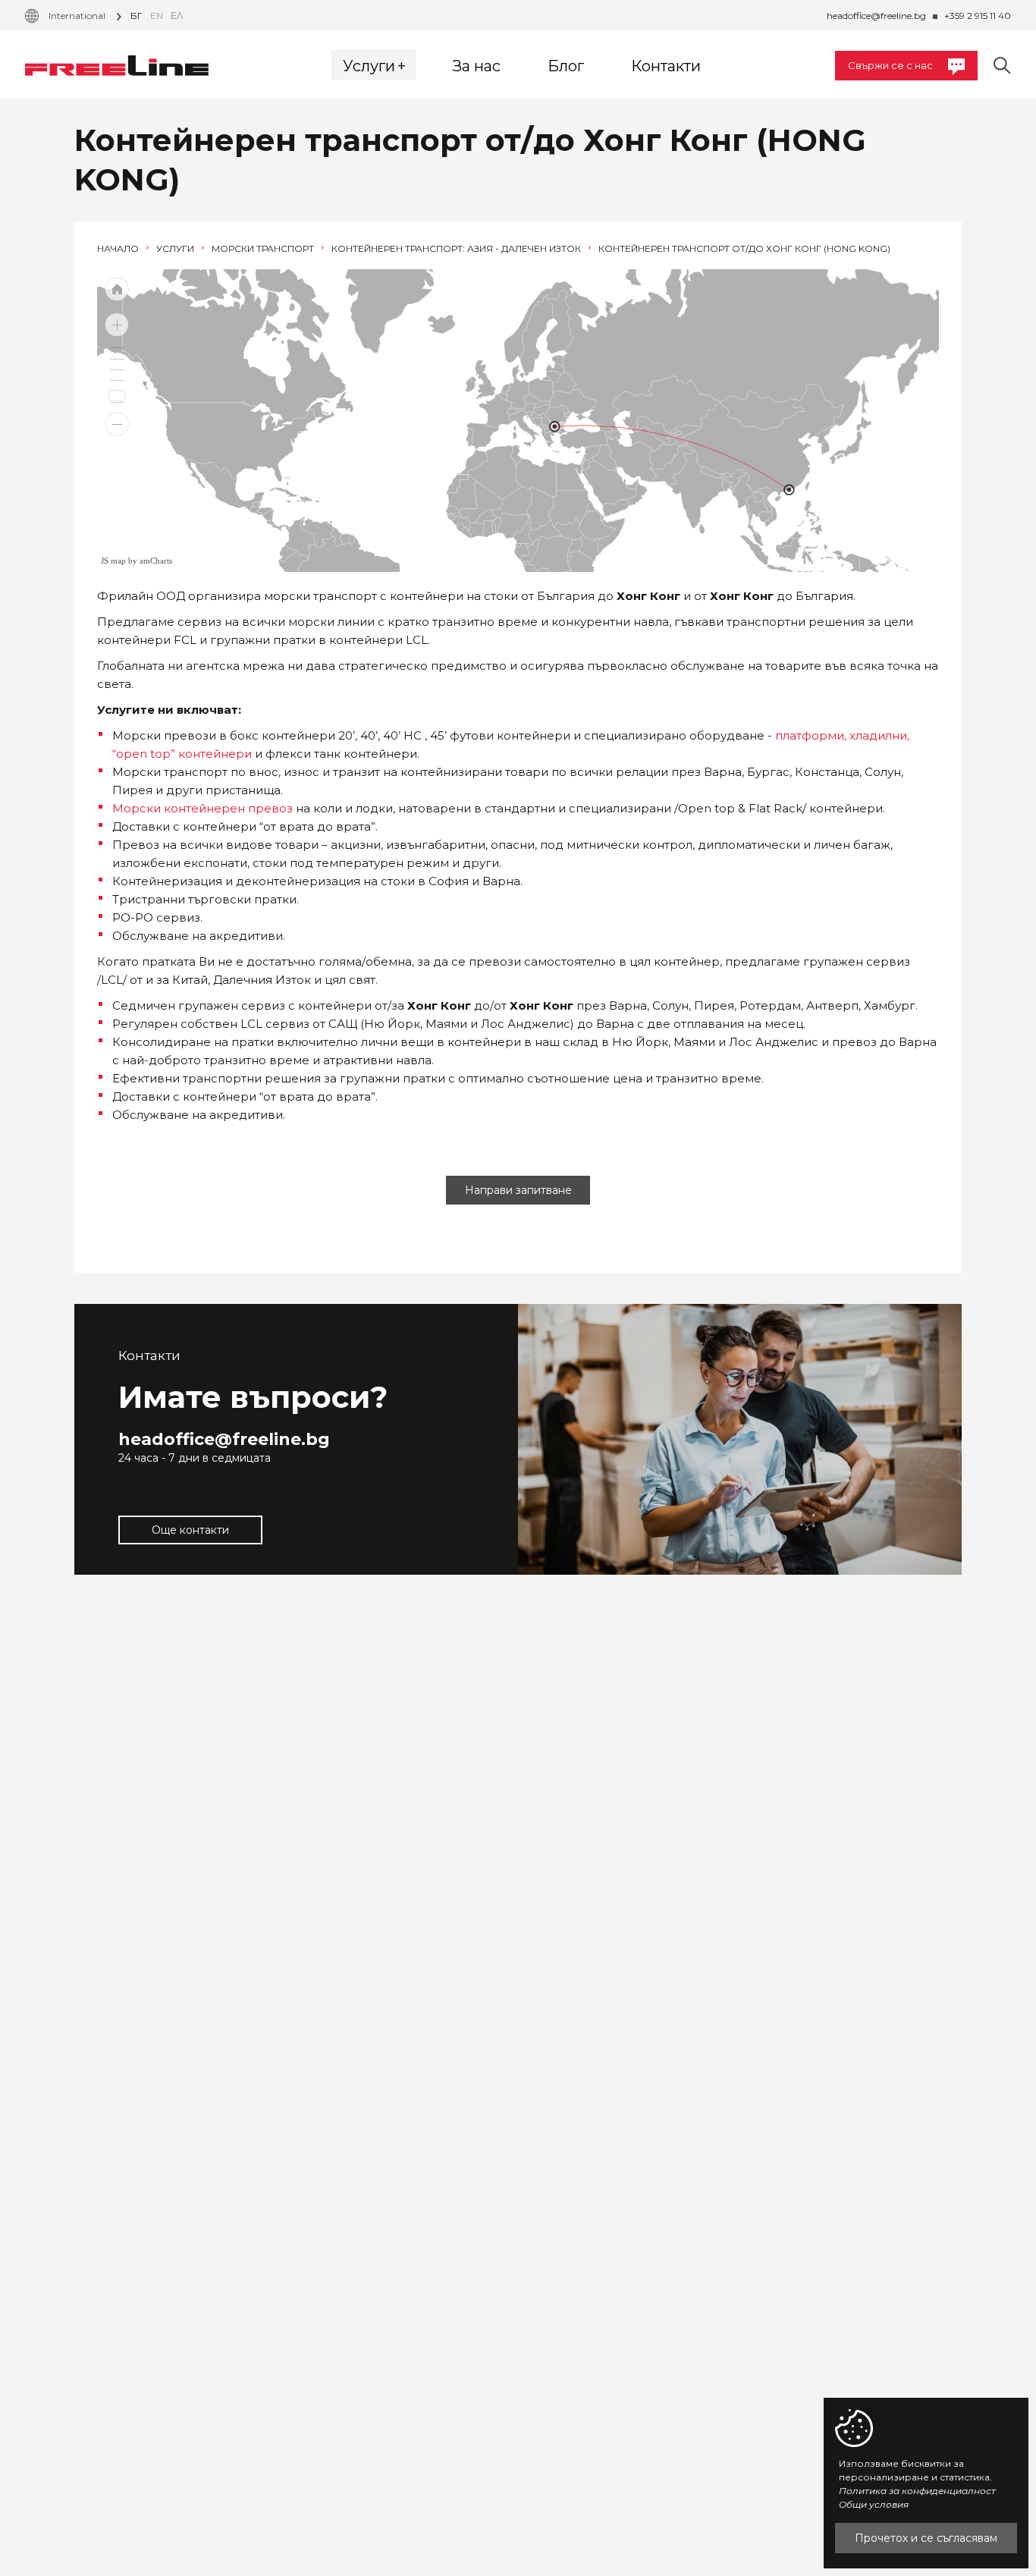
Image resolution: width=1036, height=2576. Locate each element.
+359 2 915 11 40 (978, 16)
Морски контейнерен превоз (202, 808)
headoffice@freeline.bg (876, 16)
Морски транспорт (264, 249)
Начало (119, 249)
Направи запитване (518, 1190)
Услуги (176, 249)
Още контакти (190, 1530)
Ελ (177, 16)
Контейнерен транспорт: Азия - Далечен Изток (457, 249)
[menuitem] (668, 455)
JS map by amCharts (137, 561)
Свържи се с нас (890, 65)
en (157, 16)
